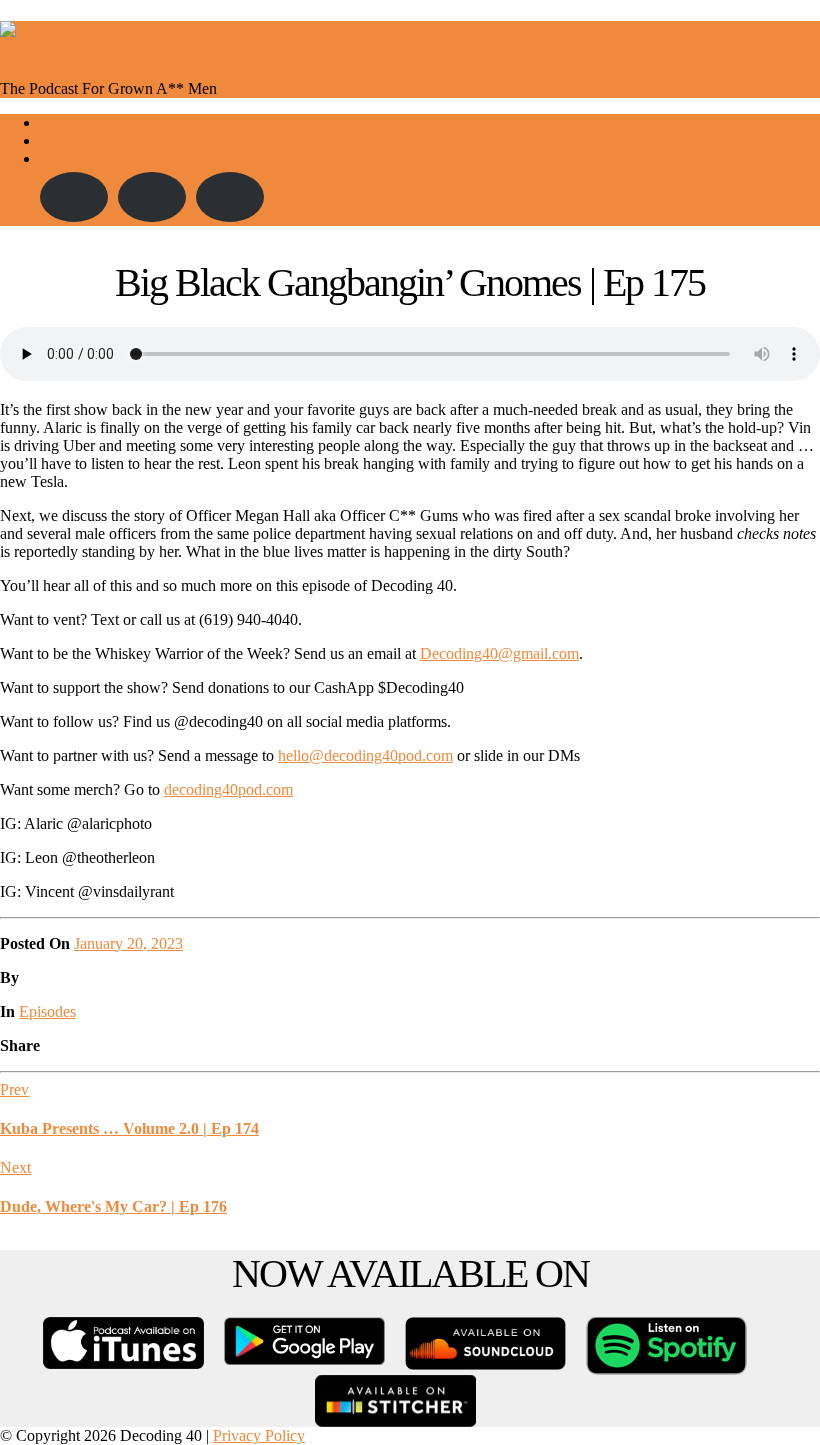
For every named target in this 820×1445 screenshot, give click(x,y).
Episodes (68, 140)
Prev (14, 1089)
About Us (71, 122)
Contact (64, 158)
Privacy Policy (259, 1435)
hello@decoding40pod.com (365, 755)
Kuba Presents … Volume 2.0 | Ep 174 (129, 1128)
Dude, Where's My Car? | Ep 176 (113, 1206)
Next (15, 1167)
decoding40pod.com (228, 789)
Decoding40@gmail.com (499, 653)
